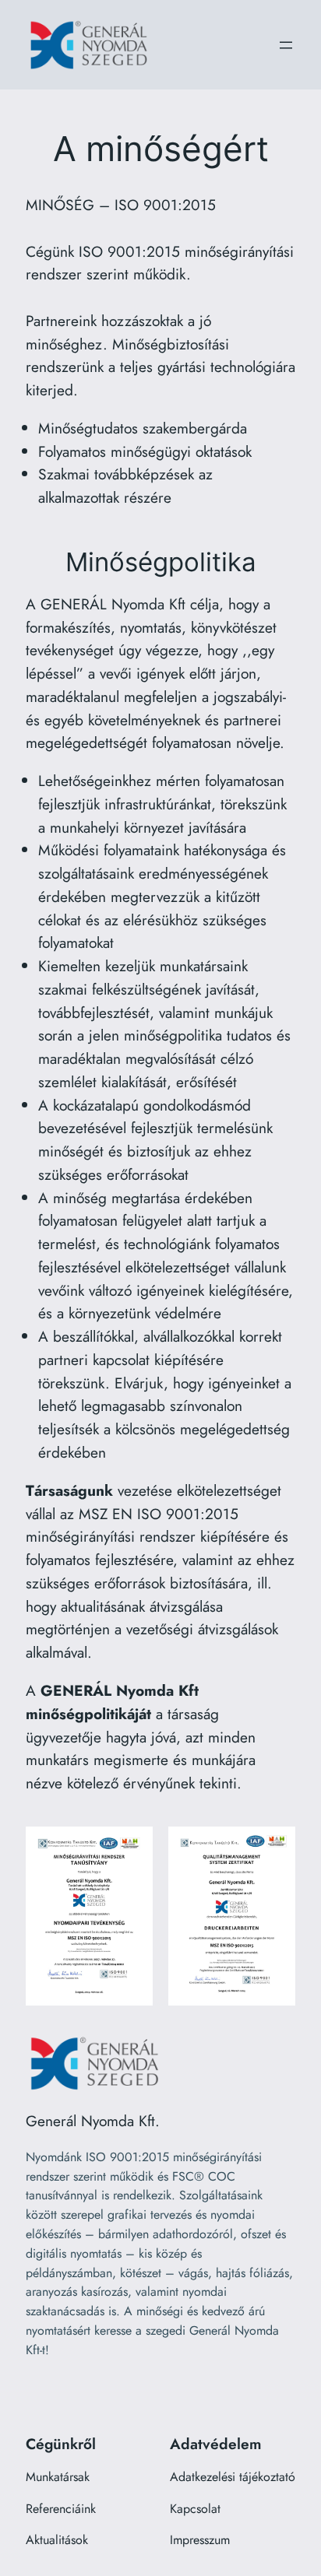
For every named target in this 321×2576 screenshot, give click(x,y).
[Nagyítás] (132, 1847)
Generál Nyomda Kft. (93, 2121)
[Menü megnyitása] (286, 45)
